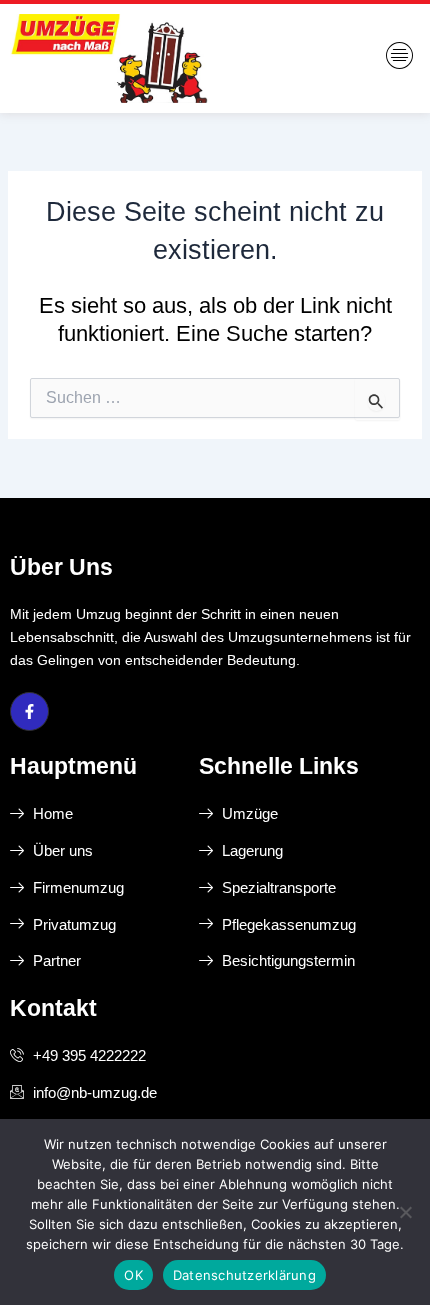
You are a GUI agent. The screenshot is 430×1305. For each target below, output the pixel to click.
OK (133, 1275)
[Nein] (405, 1212)
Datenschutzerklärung (244, 1275)
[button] (399, 58)
